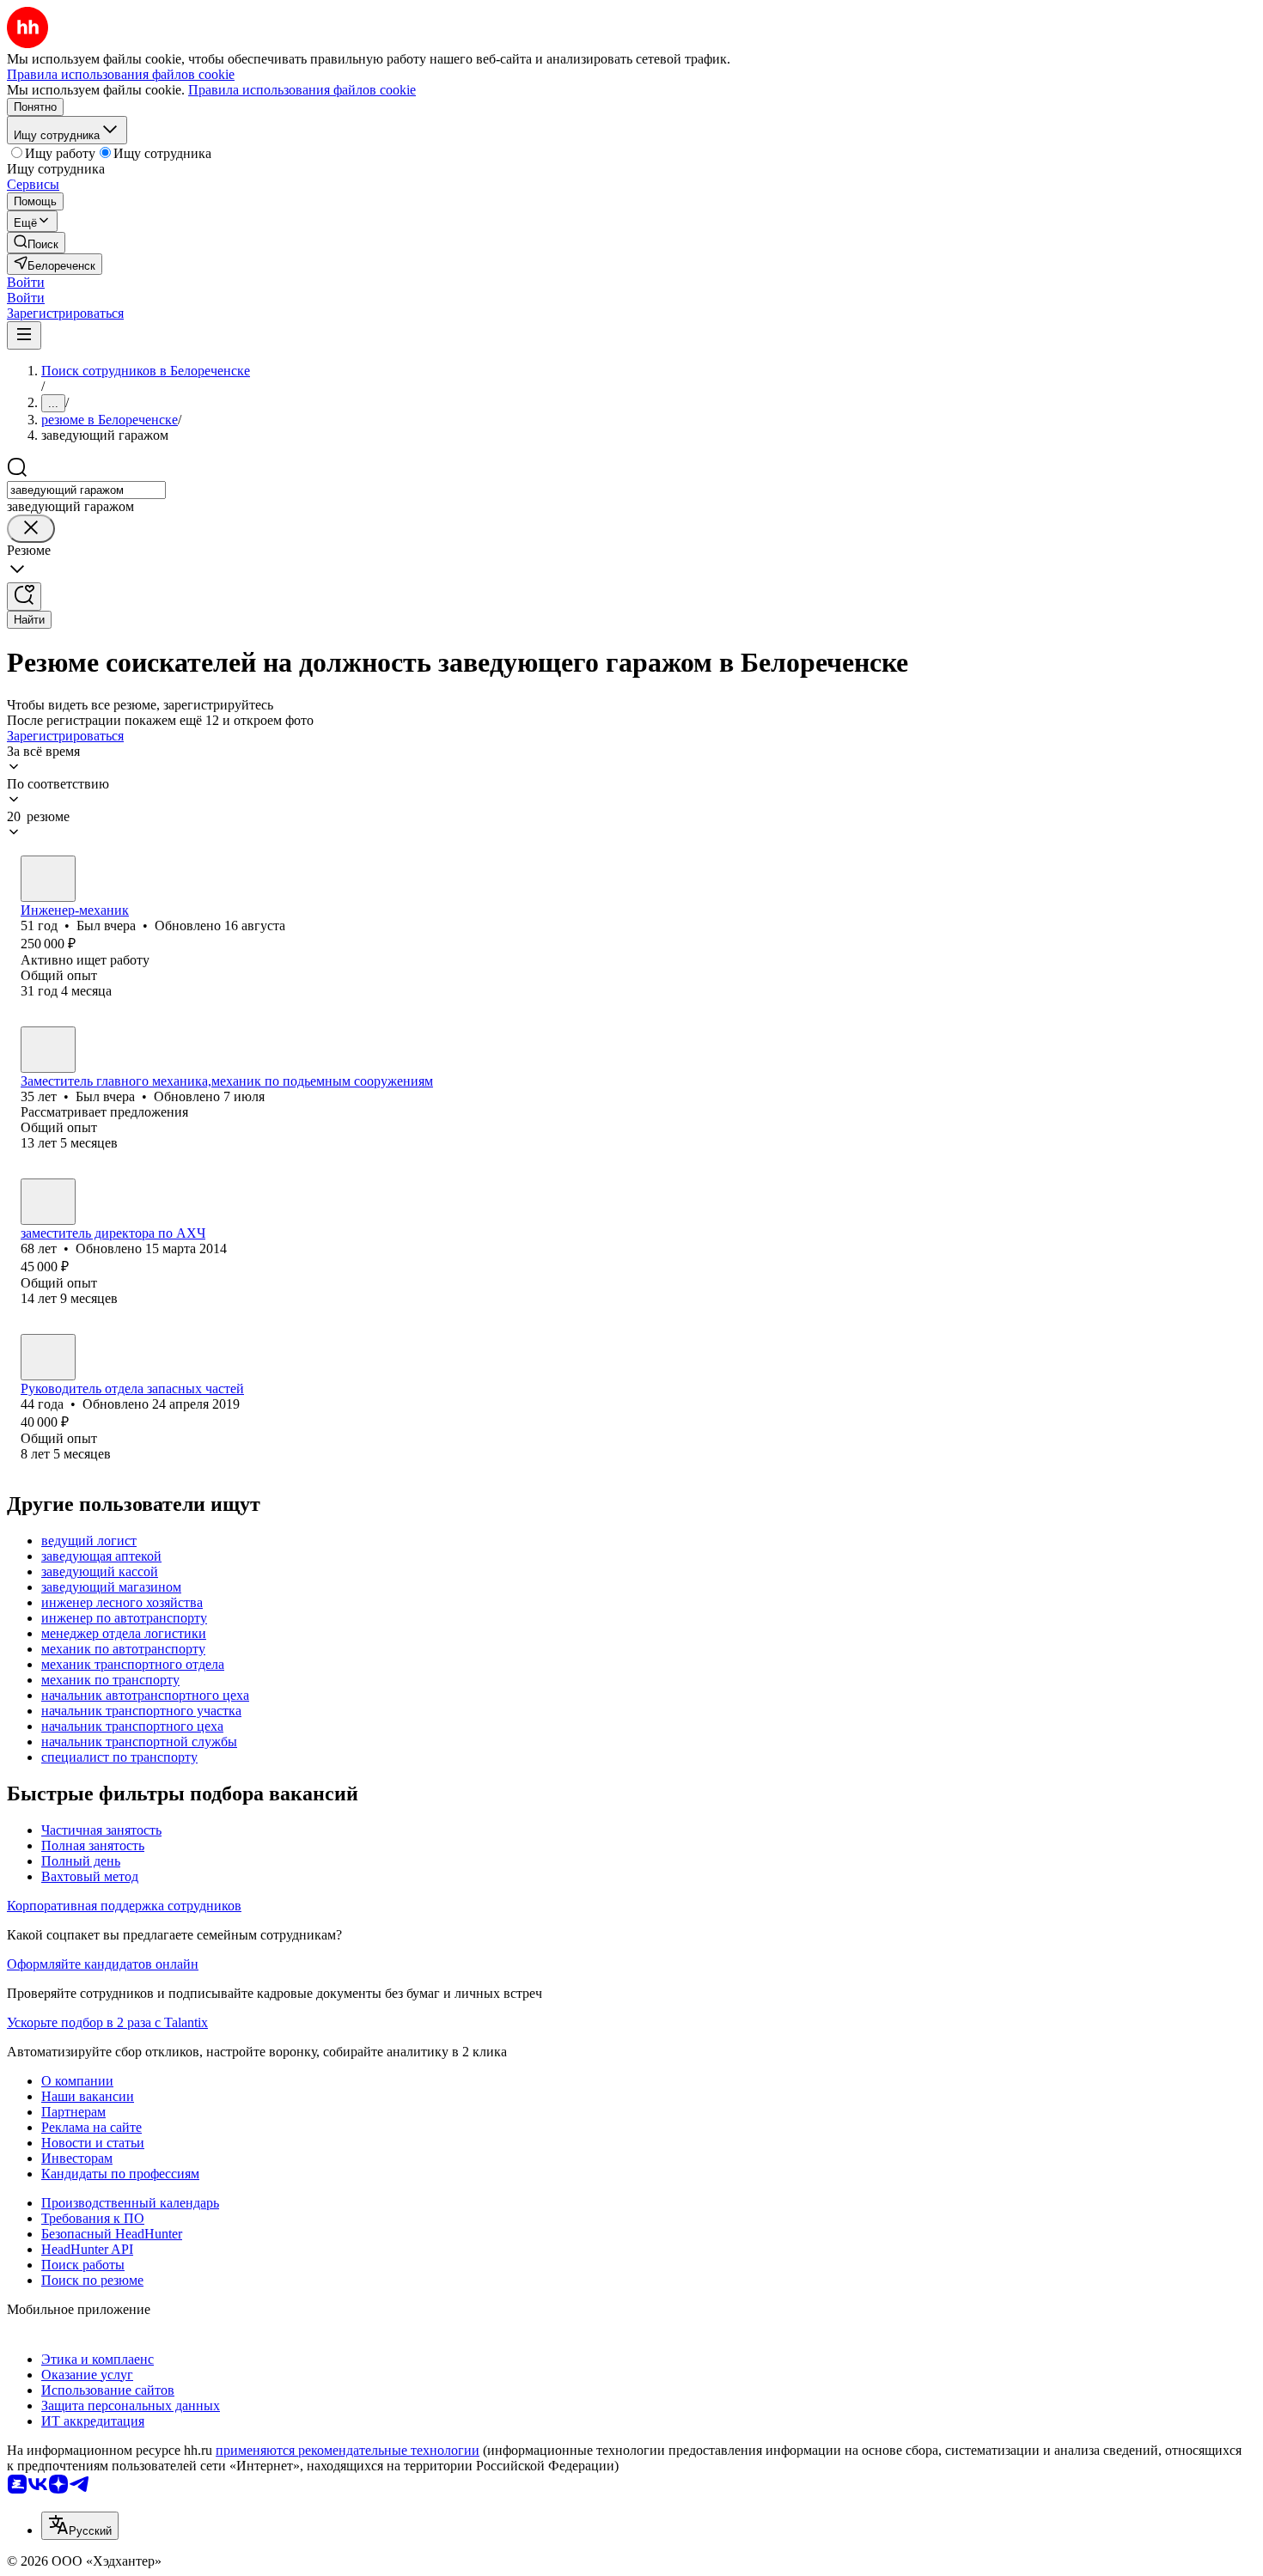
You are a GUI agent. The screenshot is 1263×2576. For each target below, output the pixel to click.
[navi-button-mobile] (24, 335)
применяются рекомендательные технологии (348, 2450)
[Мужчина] (48, 879)
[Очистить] (31, 529)
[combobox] (86, 490)
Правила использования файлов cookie (302, 90)
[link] (36, 243)
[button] (26, 282)
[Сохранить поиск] (24, 597)
